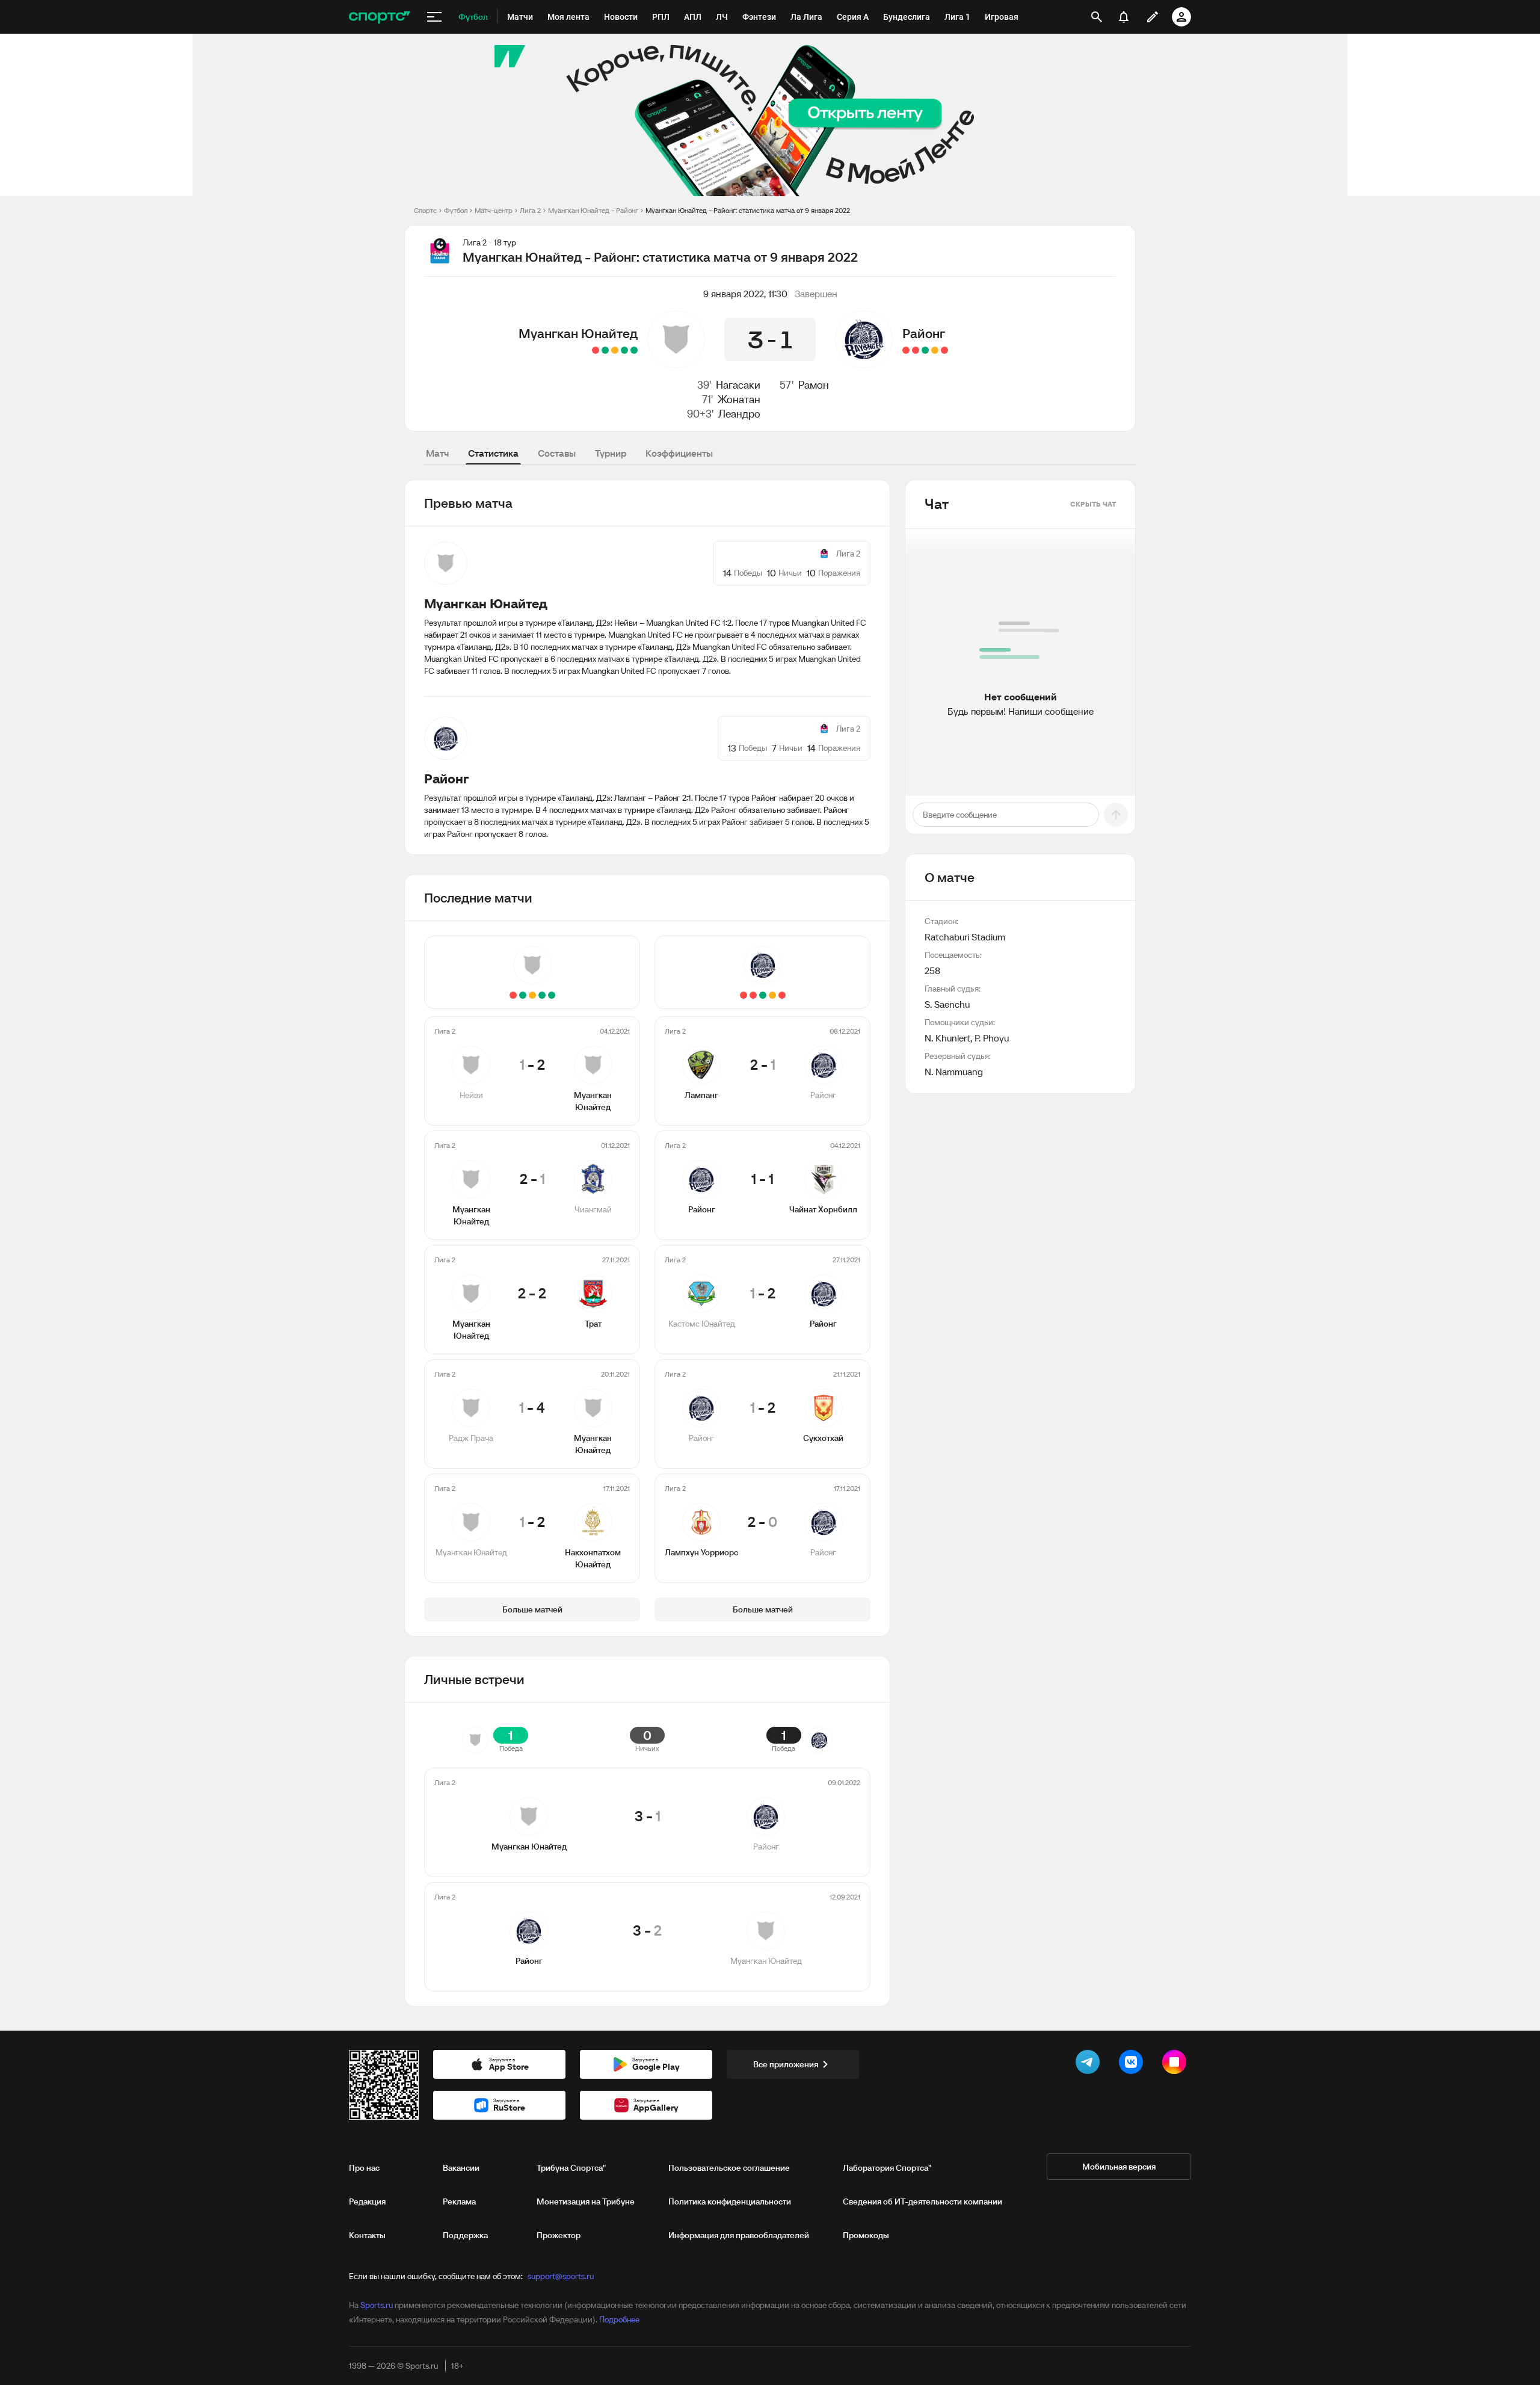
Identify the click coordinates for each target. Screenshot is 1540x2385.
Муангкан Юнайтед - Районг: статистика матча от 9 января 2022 (748, 210)
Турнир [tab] (611, 453)
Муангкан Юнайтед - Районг (593, 210)
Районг (924, 333)
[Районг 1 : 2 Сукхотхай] (916, 350)
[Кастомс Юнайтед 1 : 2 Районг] (925, 350)
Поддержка (465, 2235)
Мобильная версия (1119, 2167)
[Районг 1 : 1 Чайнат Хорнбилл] (935, 350)
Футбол (456, 210)
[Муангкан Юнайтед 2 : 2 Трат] (615, 350)
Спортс (425, 210)
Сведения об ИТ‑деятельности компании (922, 2201)
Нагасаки (738, 385)
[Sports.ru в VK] (1133, 2064)
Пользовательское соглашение (729, 2168)
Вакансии (461, 2168)
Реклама (459, 2201)
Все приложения (786, 2064)
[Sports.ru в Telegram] (1090, 2064)
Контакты (367, 2235)
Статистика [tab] (493, 453)
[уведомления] (1124, 17)
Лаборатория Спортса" (887, 2168)
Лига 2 (530, 210)
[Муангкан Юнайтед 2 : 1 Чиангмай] (624, 350)
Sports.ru (377, 2305)
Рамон (814, 385)
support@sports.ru (561, 2276)
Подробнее (619, 2319)
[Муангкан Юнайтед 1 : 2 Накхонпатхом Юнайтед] (596, 350)
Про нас (364, 2168)
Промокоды (866, 2235)
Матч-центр (494, 210)
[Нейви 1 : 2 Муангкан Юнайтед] (634, 350)
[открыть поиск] (1097, 17)
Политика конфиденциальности (730, 2201)
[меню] (434, 17)
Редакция (367, 2201)
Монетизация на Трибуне (586, 2201)
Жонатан (739, 399)
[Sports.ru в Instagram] (1177, 2064)
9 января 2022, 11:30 (745, 294)
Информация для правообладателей (739, 2235)
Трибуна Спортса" (571, 2168)
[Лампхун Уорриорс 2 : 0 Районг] (906, 350)
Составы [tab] (557, 453)
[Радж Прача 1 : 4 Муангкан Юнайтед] (605, 350)
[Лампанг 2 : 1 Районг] (944, 350)
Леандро (739, 414)
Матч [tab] (437, 453)
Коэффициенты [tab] (679, 453)
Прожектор (559, 2235)
